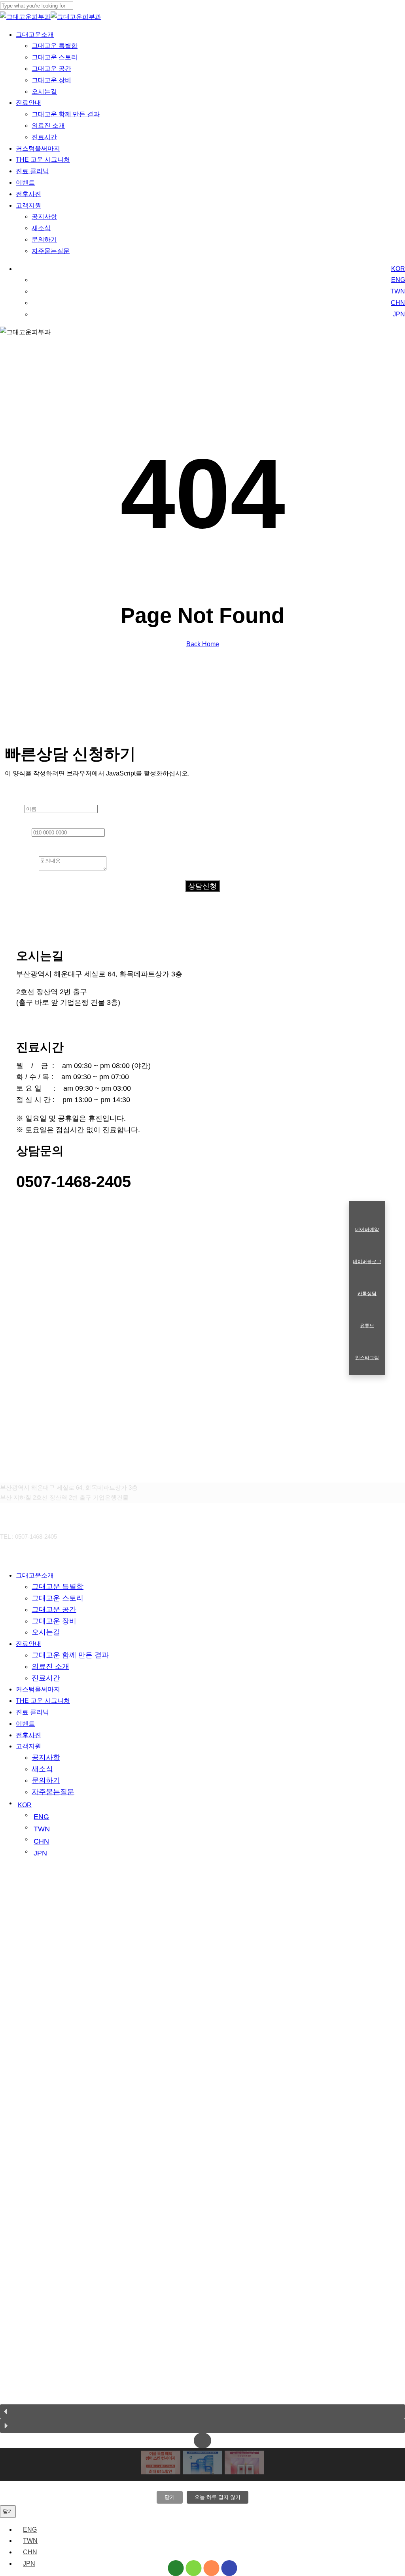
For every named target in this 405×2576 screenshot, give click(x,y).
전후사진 (28, 1735)
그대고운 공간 (54, 1610)
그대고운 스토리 (58, 1598)
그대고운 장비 (54, 1621)
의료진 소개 (50, 1666)
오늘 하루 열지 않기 (218, 2497)
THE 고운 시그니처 (43, 1701)
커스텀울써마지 (38, 1689)
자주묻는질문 (53, 1792)
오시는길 (46, 1632)
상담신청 (202, 886)
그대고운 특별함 (58, 1587)
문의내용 (22, 868)
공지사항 (46, 1757)
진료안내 (28, 1644)
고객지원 (28, 1746)
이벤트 (25, 1724)
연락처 (18, 832)
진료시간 (46, 1678)
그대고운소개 (35, 1575)
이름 (15, 808)
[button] (202, 2411)
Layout (15, 791)
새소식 (42, 1769)
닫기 (170, 2497)
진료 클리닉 (32, 1712)
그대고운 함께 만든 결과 (70, 1655)
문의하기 (46, 1780)
